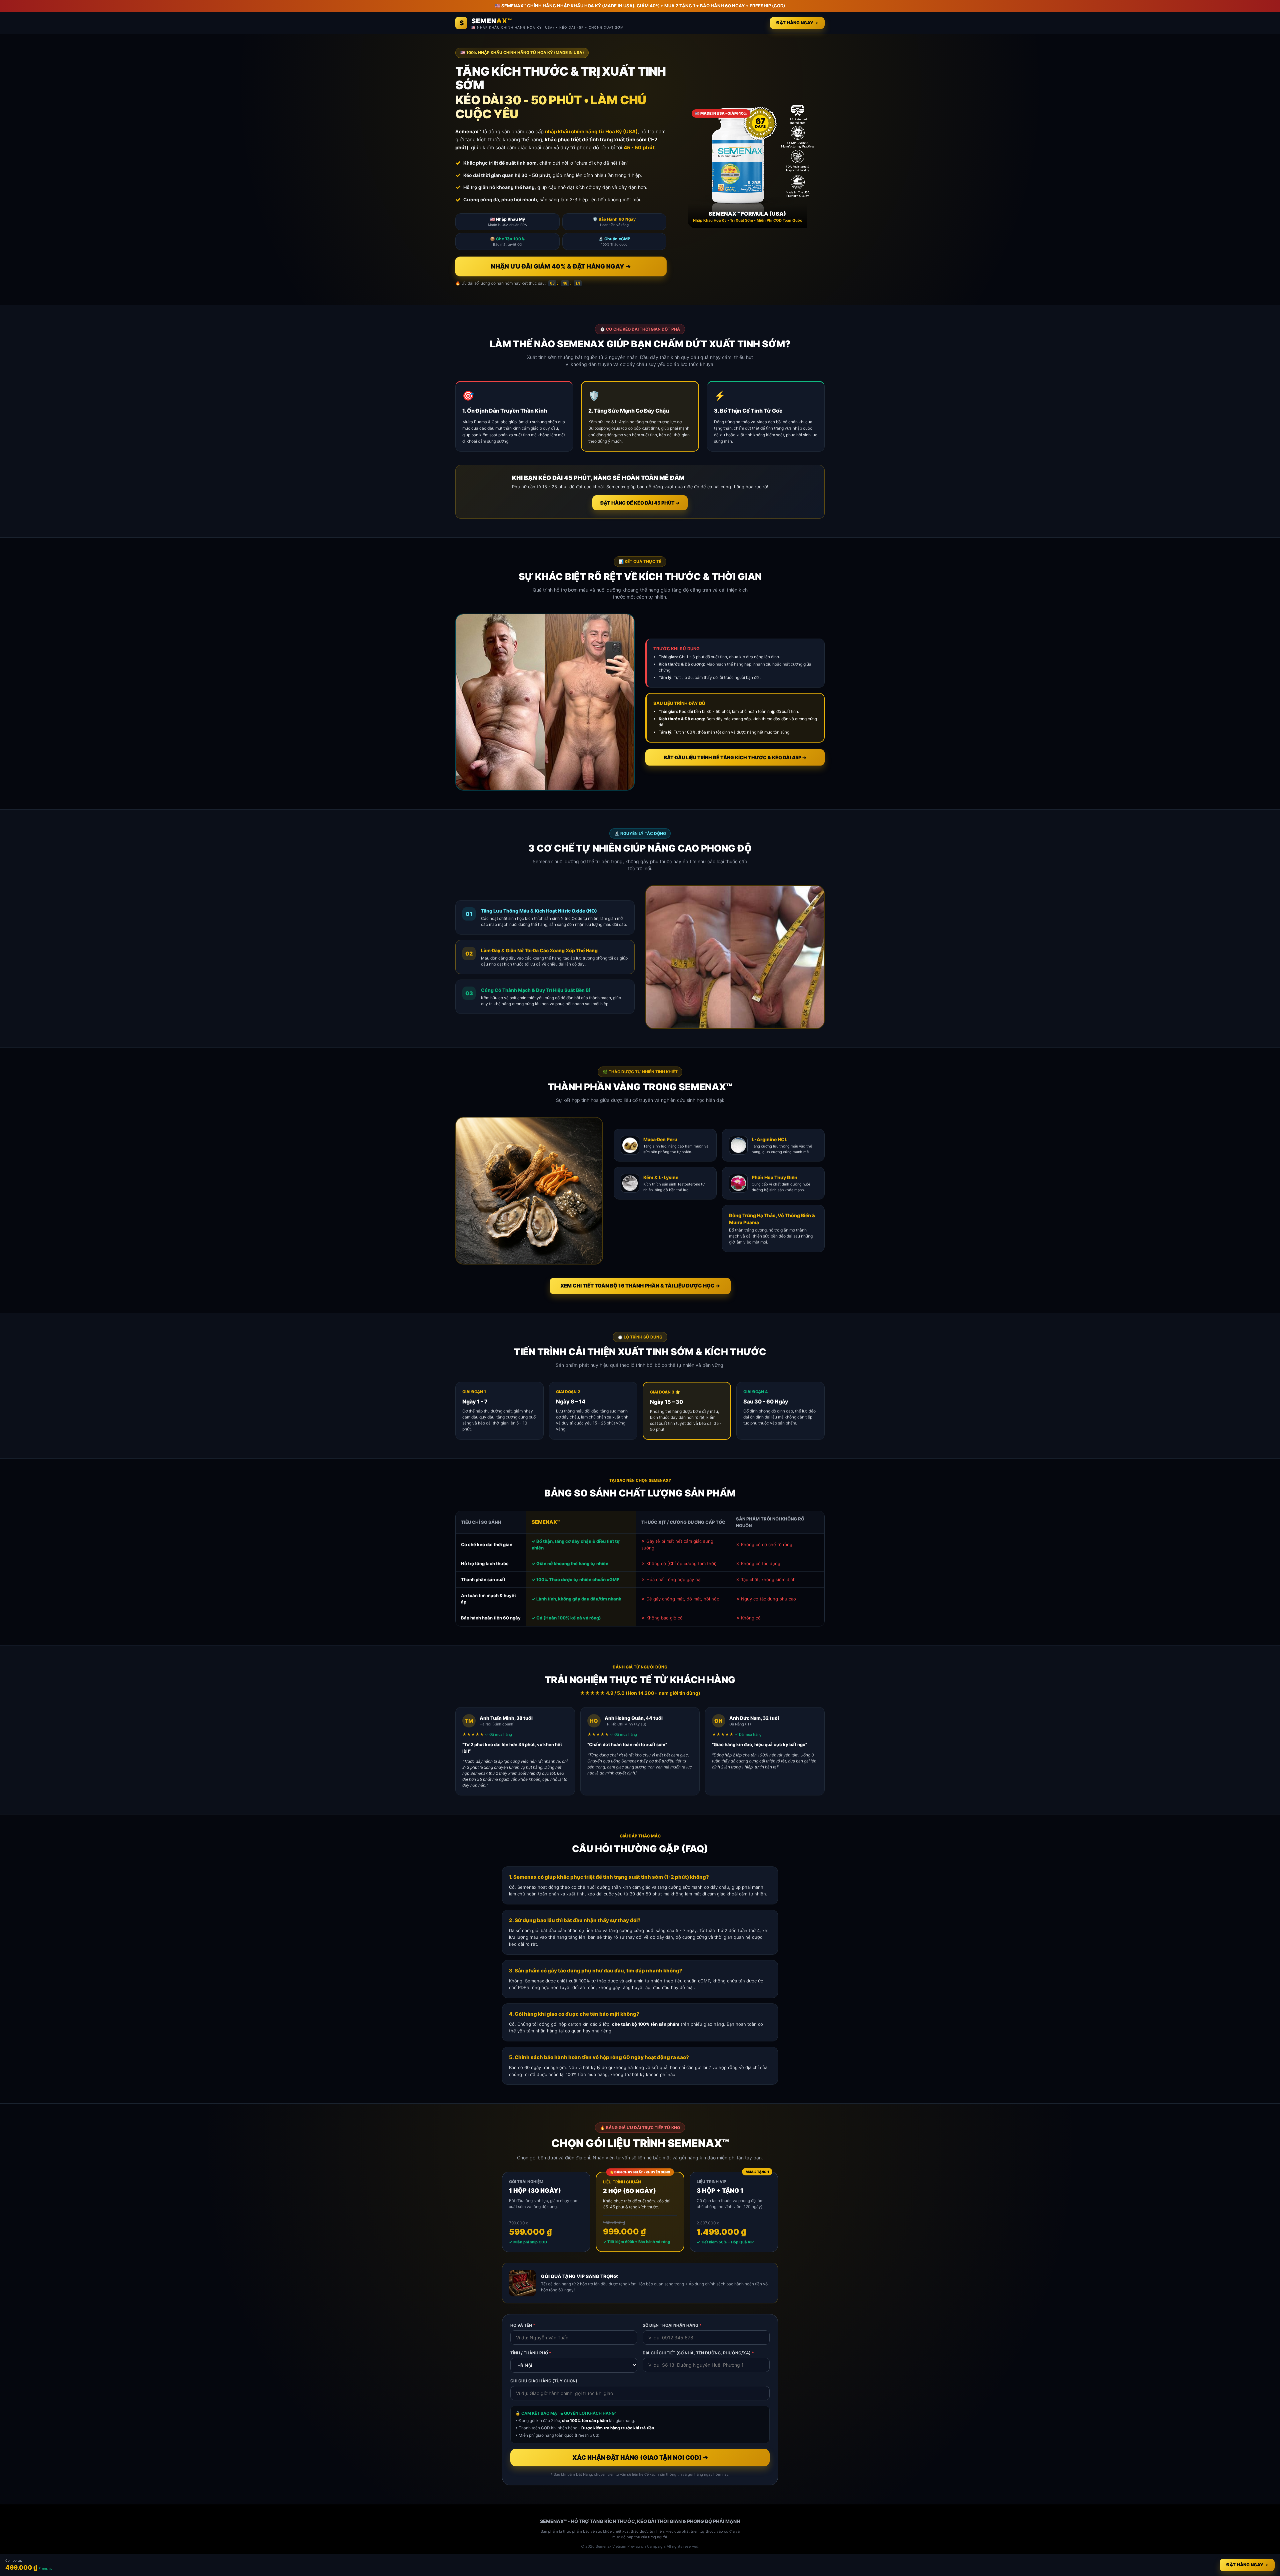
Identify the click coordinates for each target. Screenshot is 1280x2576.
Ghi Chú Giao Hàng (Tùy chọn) (544, 2381)
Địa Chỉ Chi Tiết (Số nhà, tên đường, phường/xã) (698, 2353)
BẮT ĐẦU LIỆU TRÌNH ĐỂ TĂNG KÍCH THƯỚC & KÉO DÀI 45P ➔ (735, 757)
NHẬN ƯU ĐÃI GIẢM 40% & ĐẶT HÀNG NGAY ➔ (561, 266)
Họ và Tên (523, 2325)
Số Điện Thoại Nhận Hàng (672, 2325)
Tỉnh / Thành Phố (531, 2353)
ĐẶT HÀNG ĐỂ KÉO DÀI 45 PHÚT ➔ (640, 503)
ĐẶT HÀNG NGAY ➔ (797, 23)
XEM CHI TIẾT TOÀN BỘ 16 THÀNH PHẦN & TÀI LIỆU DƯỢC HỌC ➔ (640, 1286)
